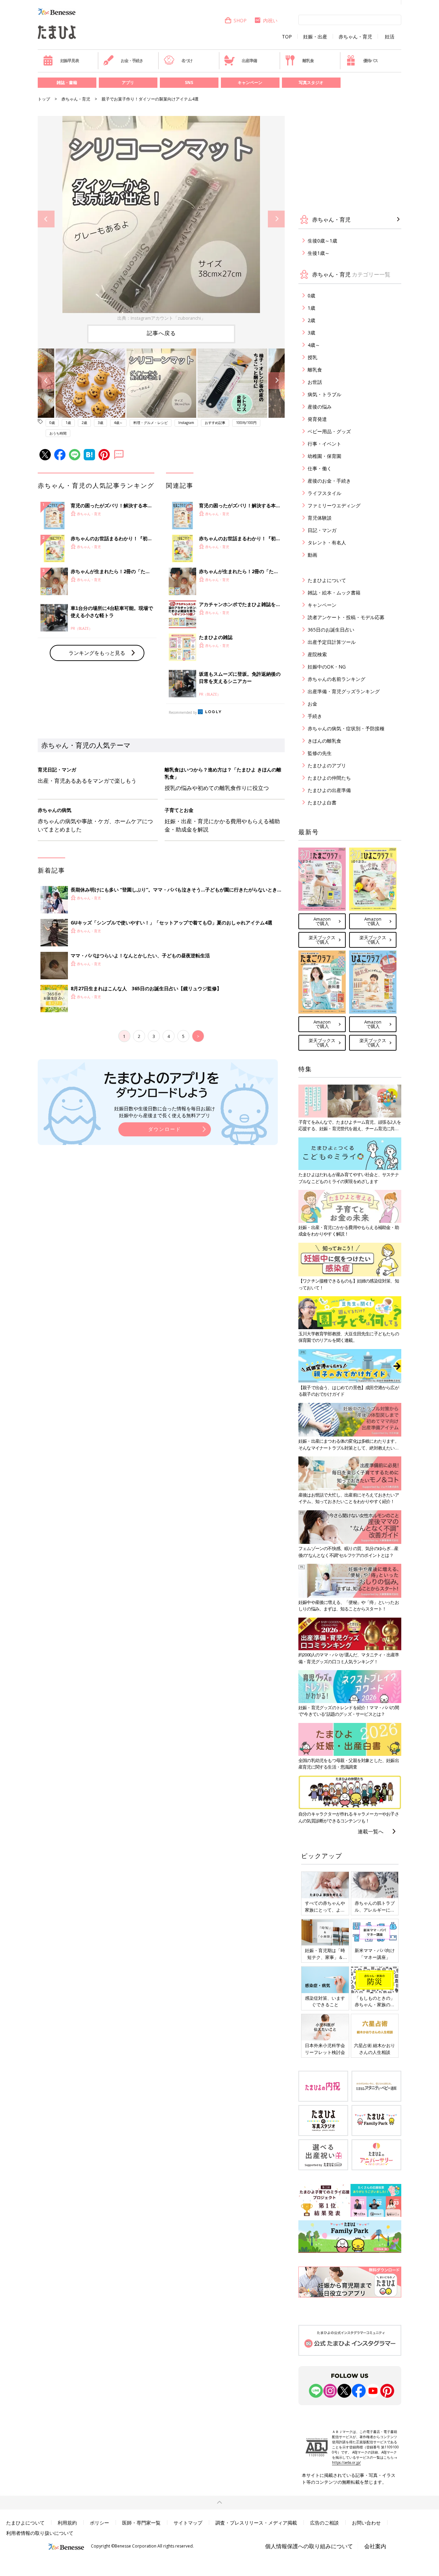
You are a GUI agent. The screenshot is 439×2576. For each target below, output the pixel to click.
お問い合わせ (366, 2523)
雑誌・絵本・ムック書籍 (334, 593)
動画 (312, 555)
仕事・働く (320, 468)
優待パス (371, 61)
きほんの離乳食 (324, 741)
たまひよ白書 (322, 802)
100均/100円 (246, 423)
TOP (287, 37)
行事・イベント (324, 444)
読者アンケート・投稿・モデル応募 (346, 617)
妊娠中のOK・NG (327, 667)
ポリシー (99, 2523)
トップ (44, 99)
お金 (312, 704)
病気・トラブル (324, 394)
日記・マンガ (322, 530)
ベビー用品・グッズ (329, 431)
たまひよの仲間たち (329, 778)
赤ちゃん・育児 (355, 37)
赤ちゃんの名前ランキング (336, 679)
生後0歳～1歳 (322, 241)
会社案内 (375, 2546)
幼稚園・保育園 (324, 456)
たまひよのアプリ (327, 765)
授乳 (312, 357)
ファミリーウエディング (334, 505)
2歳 (84, 423)
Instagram (186, 423)
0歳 (52, 423)
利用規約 (67, 2523)
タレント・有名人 (327, 542)
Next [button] (276, 219)
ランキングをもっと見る (97, 653)
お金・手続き (132, 61)
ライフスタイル (324, 493)
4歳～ (118, 423)
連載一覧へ (371, 1831)
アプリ (128, 82)
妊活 (390, 37)
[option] (161, 219)
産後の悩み (320, 407)
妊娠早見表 (70, 61)
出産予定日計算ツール (332, 642)
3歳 (100, 423)
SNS (189, 82)
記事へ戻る (161, 333)
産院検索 (317, 654)
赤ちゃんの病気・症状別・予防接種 (346, 728)
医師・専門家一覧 (141, 2523)
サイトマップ (188, 2523)
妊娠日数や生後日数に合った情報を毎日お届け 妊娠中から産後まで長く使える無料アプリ (165, 1112)
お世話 (315, 382)
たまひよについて (327, 580)
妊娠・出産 (315, 37)
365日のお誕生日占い (331, 630)
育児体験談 (320, 518)
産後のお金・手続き (329, 481)
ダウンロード (165, 1129)
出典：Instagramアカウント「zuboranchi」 (161, 318)
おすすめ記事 (215, 423)
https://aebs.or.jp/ (346, 2462)
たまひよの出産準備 (329, 790)
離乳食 (308, 61)
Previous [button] (46, 219)
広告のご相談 (324, 2523)
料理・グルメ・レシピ (151, 423)
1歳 (68, 423)
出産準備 (249, 61)
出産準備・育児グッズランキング (344, 691)
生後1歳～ (319, 253)
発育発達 (317, 419)
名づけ (187, 61)
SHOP (240, 20)
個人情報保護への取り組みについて (309, 2546)
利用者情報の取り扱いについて (40, 2533)
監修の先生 (320, 753)
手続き (315, 716)
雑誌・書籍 (67, 82)
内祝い (270, 20)
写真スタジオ (311, 82)
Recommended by (183, 712)
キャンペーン (250, 82)
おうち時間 (58, 433)
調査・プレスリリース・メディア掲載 (256, 2523)
